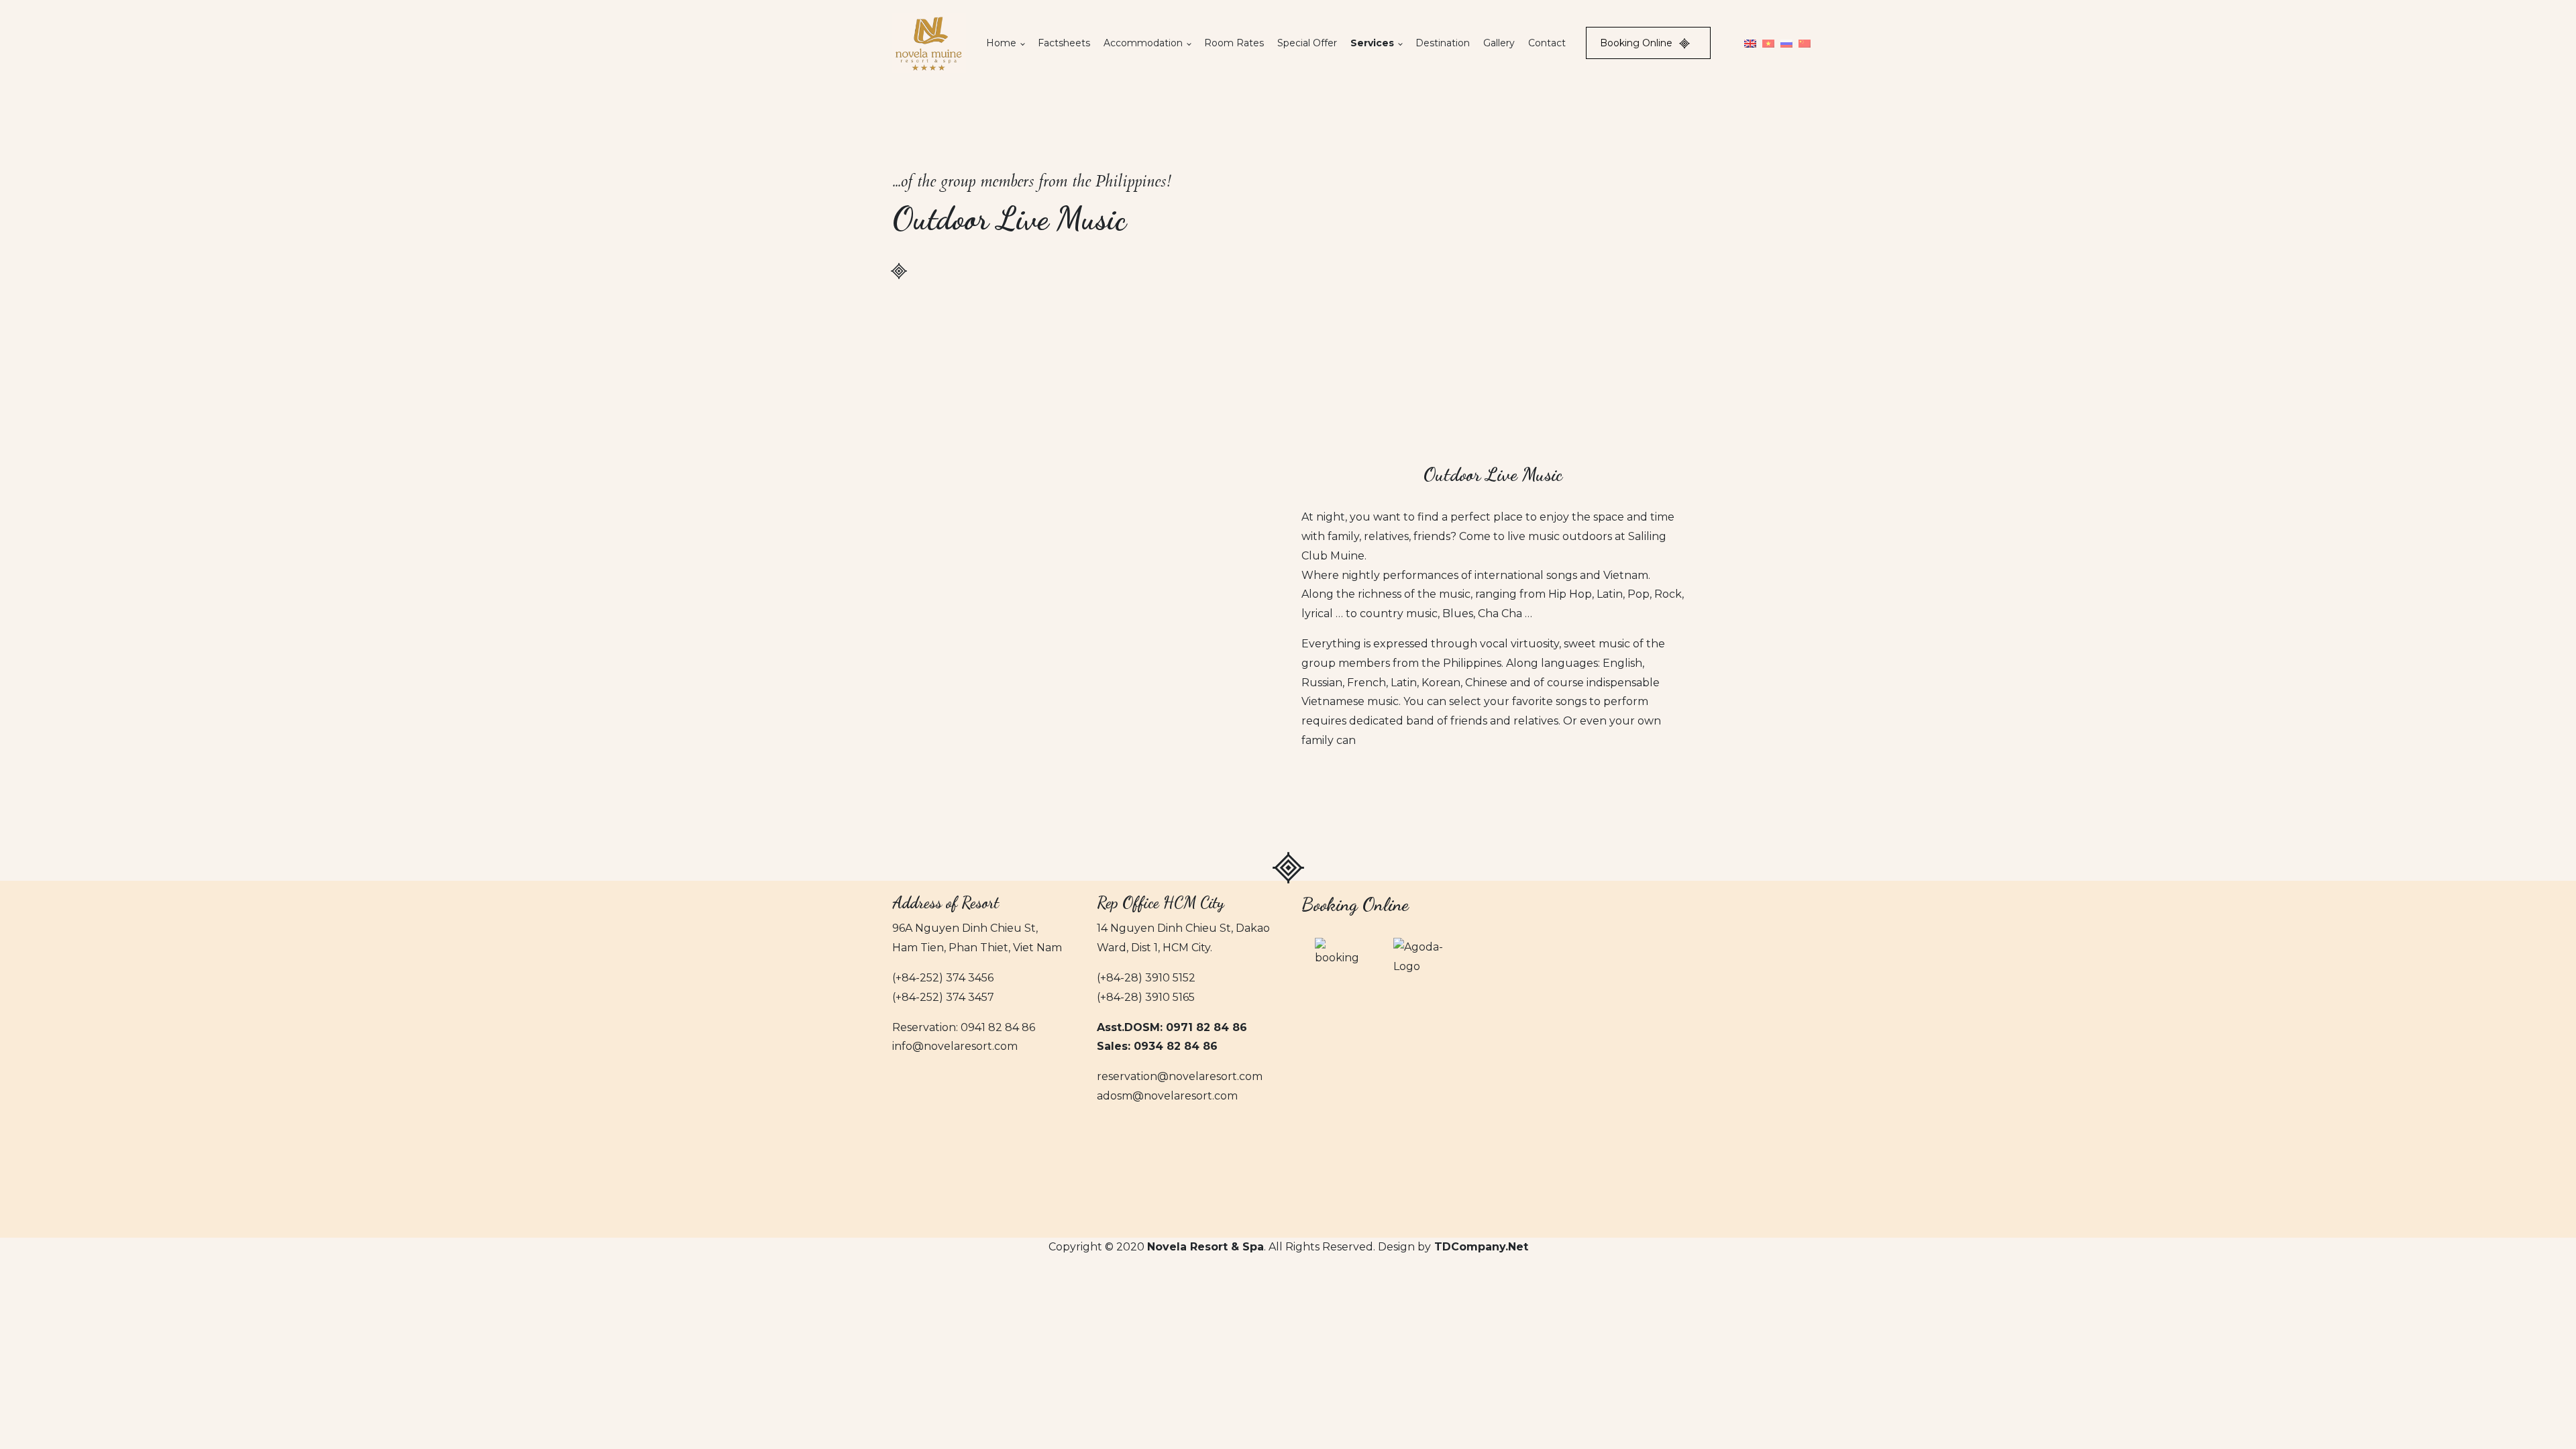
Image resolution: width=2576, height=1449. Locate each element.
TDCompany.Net (1481, 1247)
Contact (1547, 43)
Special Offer (1307, 43)
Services (1372, 43)
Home (1001, 43)
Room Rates (1234, 43)
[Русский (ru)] (1786, 43)
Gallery (1499, 43)
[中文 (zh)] (1805, 43)
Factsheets (1064, 43)
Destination (1443, 43)
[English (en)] (1750, 43)
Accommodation (1143, 43)
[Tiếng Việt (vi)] (1768, 43)
